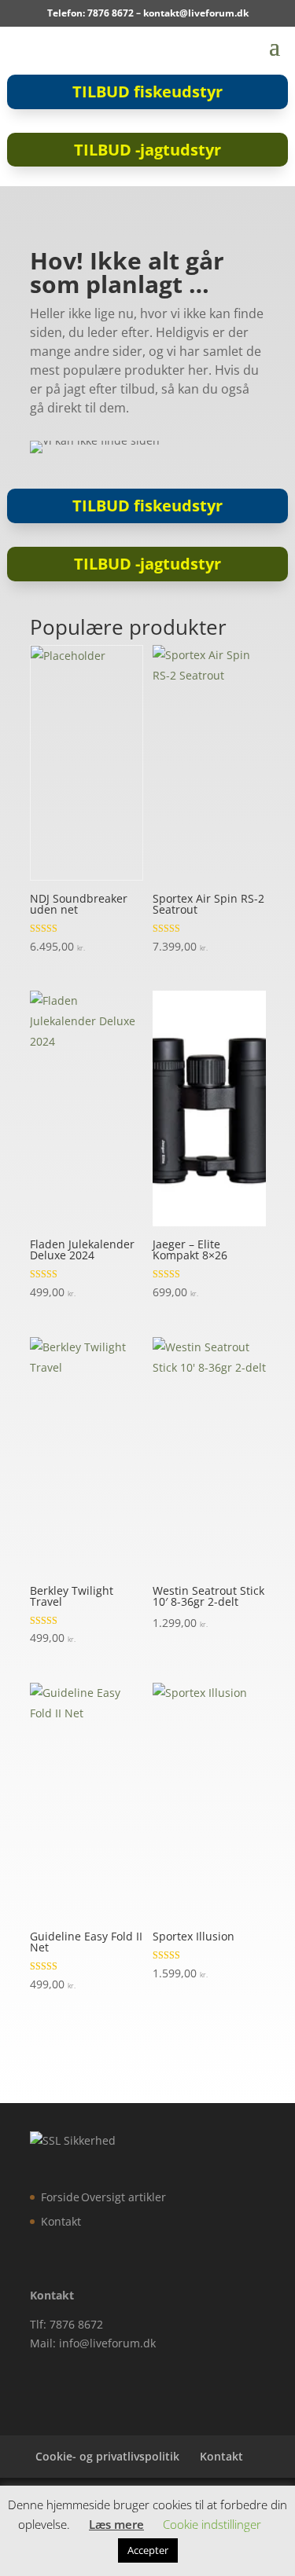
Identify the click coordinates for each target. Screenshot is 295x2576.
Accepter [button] (148, 2550)
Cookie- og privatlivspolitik (107, 2456)
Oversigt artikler (124, 2197)
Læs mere (116, 2524)
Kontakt (61, 2221)
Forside (60, 2197)
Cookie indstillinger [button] (212, 2524)
